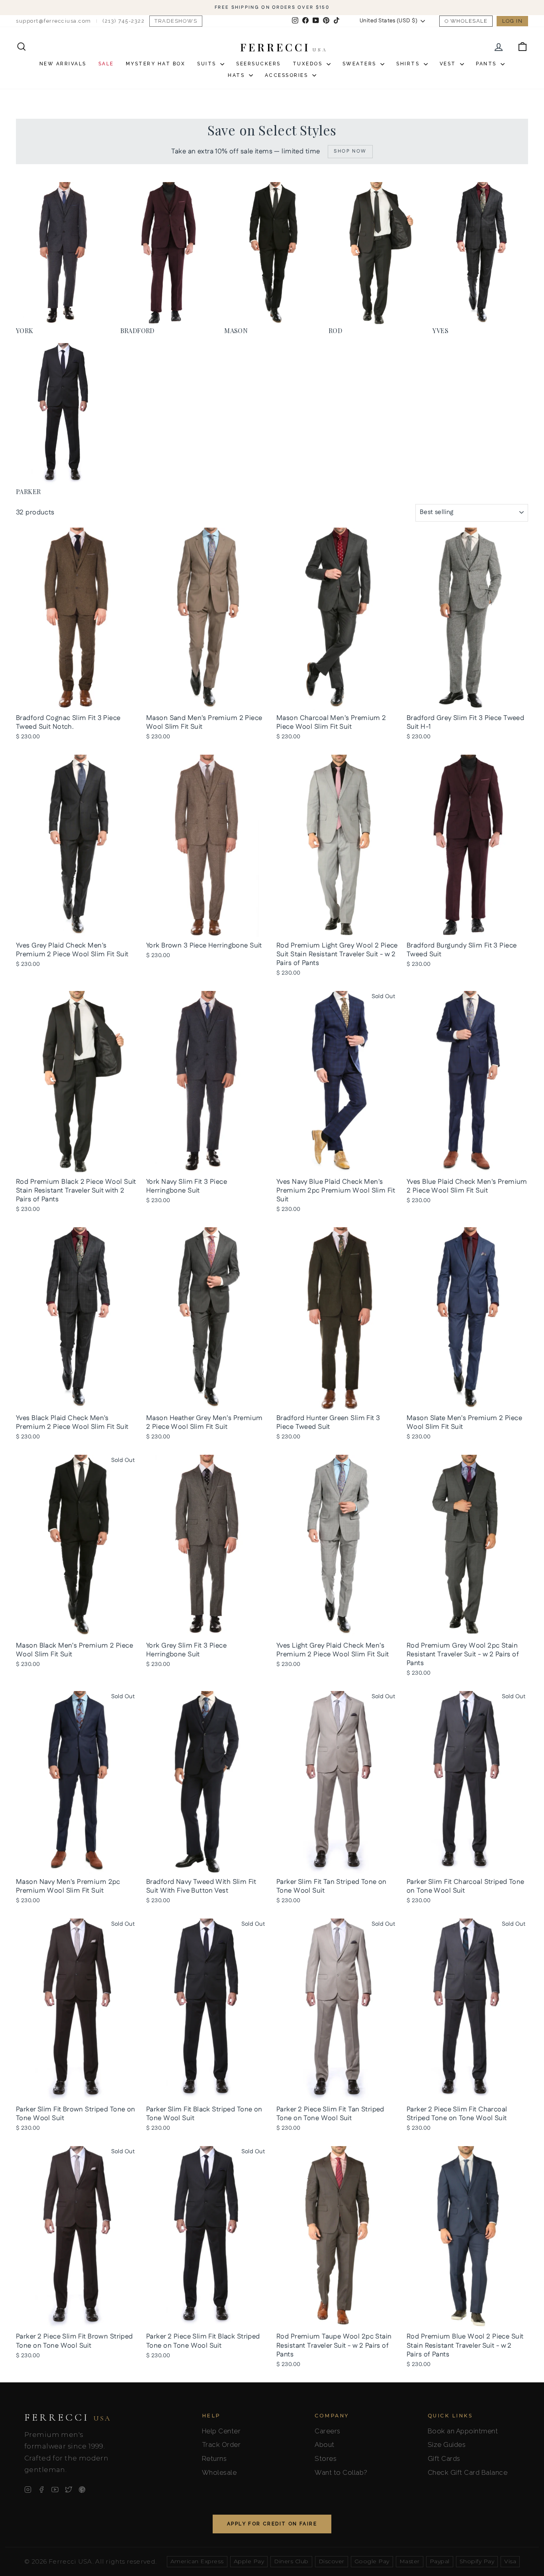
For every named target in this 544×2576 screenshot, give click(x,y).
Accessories (288, 75)
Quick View (77, 701)
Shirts (409, 64)
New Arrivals (63, 64)
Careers (328, 2431)
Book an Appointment (463, 2431)
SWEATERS (361, 64)
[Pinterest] (82, 2490)
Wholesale (469, 21)
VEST (449, 64)
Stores (326, 2458)
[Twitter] (68, 2490)
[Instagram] (28, 2490)
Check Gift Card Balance (468, 2472)
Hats (237, 75)
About (325, 2445)
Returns (214, 2458)
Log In (512, 21)
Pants (487, 64)
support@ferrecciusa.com (54, 21)
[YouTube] (55, 2490)
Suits (208, 64)
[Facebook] (41, 2490)
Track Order (221, 2445)
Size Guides (447, 2445)
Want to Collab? (341, 2472)
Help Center (221, 2431)
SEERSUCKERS (258, 64)
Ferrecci (68, 2417)
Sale (106, 64)
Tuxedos (309, 64)
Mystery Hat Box (156, 64)
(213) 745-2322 (123, 21)
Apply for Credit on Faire (272, 2524)
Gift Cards (444, 2458)
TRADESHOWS (176, 21)
